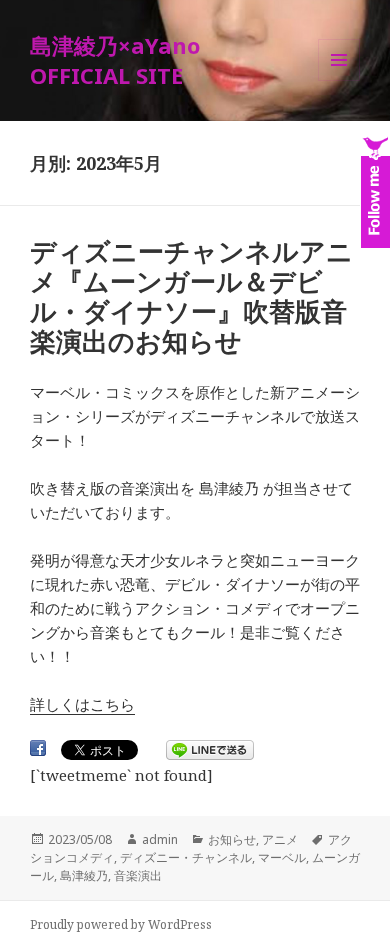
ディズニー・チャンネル (186, 857)
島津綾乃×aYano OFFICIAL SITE (115, 60)
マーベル (282, 857)
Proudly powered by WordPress (121, 924)
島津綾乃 (84, 875)
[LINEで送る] (210, 750)
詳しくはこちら (82, 704)
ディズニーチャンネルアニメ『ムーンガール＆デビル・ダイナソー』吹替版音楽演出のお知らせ (191, 296)
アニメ (280, 839)
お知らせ (232, 839)
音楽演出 (138, 875)
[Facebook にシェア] (38, 748)
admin (160, 839)
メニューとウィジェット (339, 80)
